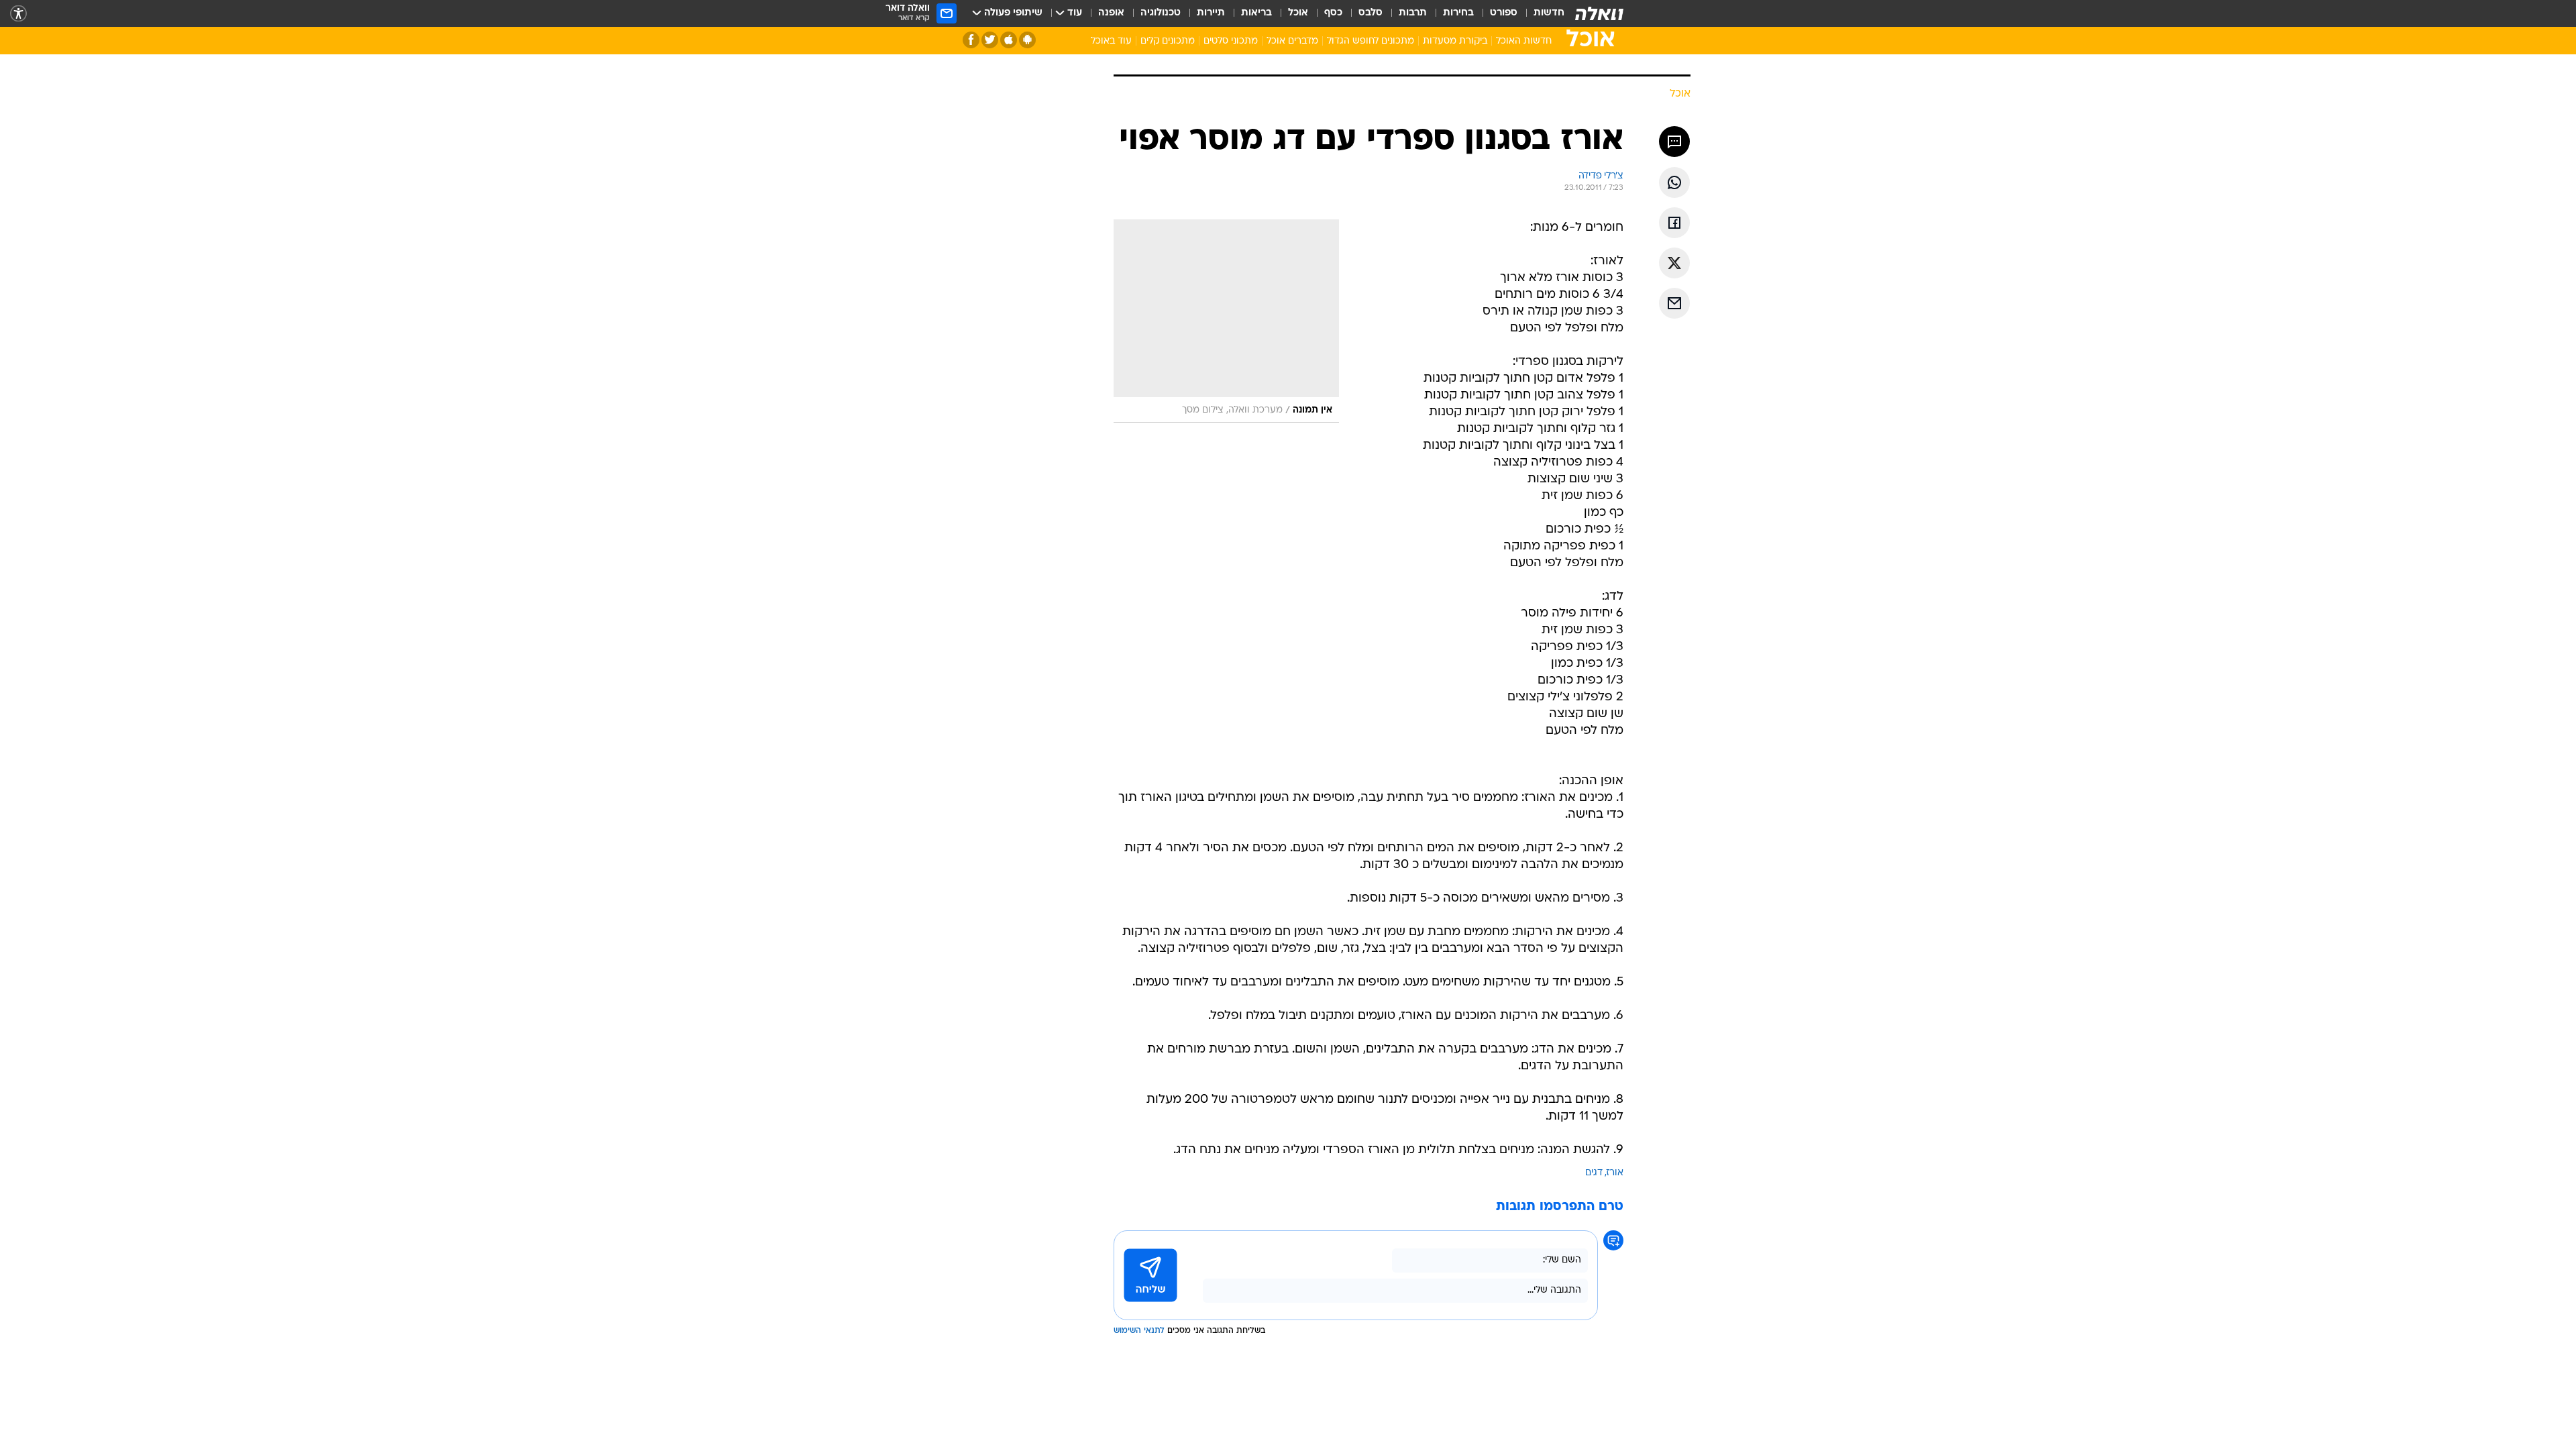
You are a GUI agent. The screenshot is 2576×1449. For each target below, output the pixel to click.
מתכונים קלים (1168, 41)
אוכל (1298, 13)
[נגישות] (18, 14)
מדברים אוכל (1292, 41)
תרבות (1413, 13)
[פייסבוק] (971, 40)
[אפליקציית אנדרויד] (1027, 40)
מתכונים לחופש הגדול (1371, 41)
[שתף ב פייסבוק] (1674, 223)
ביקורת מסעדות (1455, 41)
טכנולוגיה (1161, 13)
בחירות (1458, 13)
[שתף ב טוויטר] (1674, 263)
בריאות (1256, 13)
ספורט (1504, 13)
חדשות (1549, 13)
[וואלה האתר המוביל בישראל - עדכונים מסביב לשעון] (1599, 13)
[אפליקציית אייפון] (1009, 40)
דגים (1594, 1173)
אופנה (1111, 13)
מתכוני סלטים (1231, 41)
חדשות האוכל (1524, 41)
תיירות (1211, 13)
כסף (1333, 13)
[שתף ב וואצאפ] (1674, 182)
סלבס (1371, 13)
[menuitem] (1541, 13)
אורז (1615, 1173)
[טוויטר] (990, 40)
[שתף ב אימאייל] (1674, 303)
